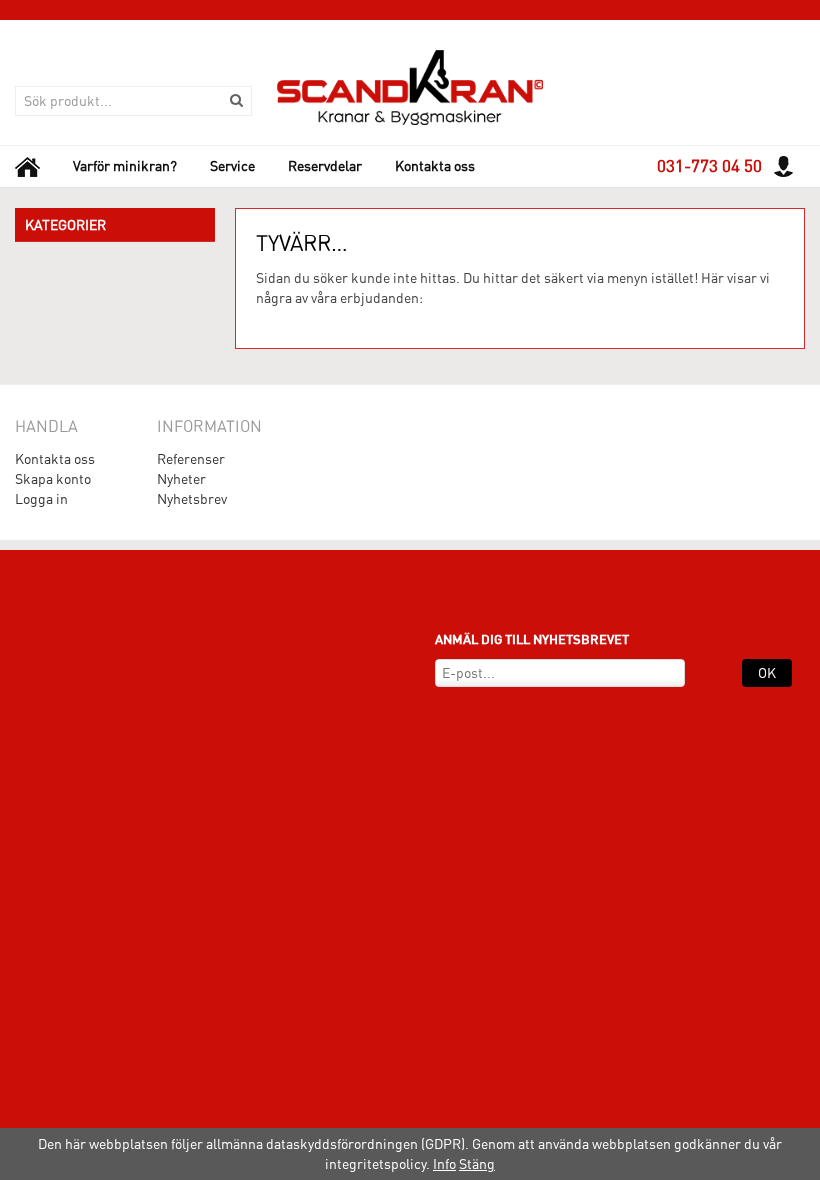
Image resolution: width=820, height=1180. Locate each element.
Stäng (477, 1164)
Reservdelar (325, 166)
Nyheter (181, 479)
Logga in (41, 499)
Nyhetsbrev (192, 499)
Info (444, 1164)
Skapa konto (53, 479)
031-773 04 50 (709, 166)
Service (232, 166)
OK (767, 673)
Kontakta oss (435, 166)
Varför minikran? (125, 166)
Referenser (191, 459)
